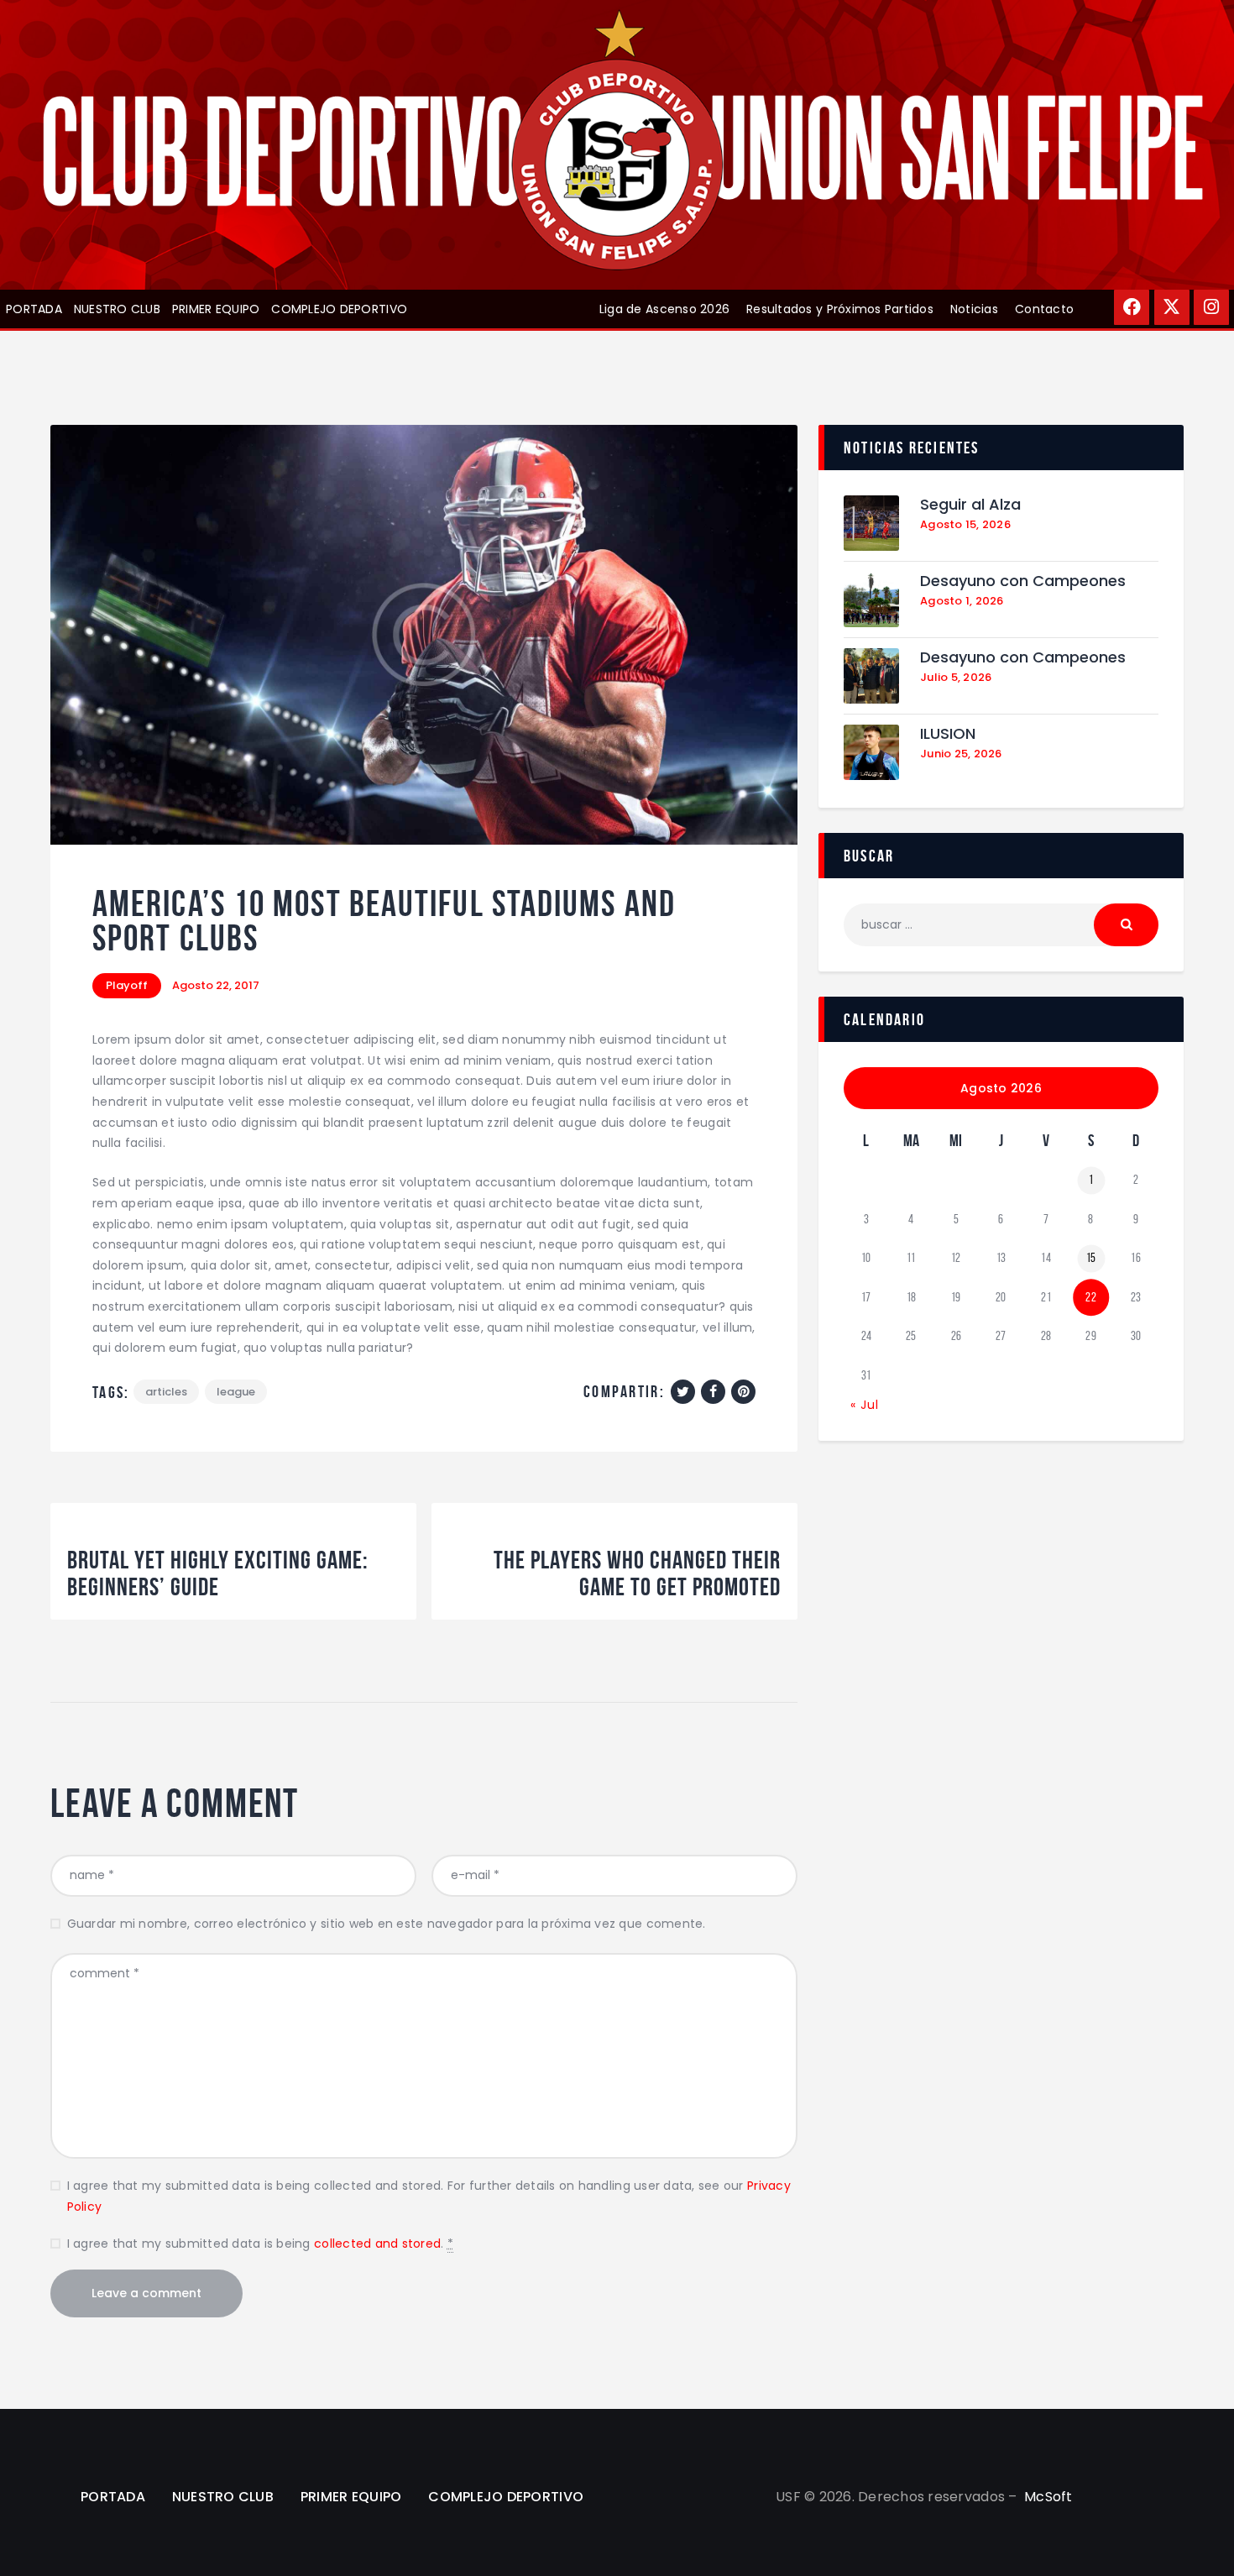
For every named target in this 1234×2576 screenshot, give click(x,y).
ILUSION (948, 734)
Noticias (974, 309)
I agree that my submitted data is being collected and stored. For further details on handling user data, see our (429, 2196)
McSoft (1048, 2497)
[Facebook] (1132, 307)
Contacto (1044, 309)
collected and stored (377, 2244)
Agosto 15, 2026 (965, 524)
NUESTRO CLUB (117, 309)
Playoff (127, 985)
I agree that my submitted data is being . (260, 2244)
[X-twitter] (1172, 307)
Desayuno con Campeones (1023, 581)
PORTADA (34, 309)
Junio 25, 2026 (961, 754)
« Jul (865, 1405)
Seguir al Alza (970, 505)
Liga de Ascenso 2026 (664, 309)
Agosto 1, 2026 (962, 601)
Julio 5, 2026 (956, 677)
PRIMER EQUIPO (216, 309)
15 (1091, 1258)
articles (166, 1392)
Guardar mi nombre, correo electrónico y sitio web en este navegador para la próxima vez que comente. (387, 1924)
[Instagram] (1211, 307)
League (236, 1392)
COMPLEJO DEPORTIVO (339, 309)
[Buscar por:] (1001, 924)
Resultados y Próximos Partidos (840, 309)
